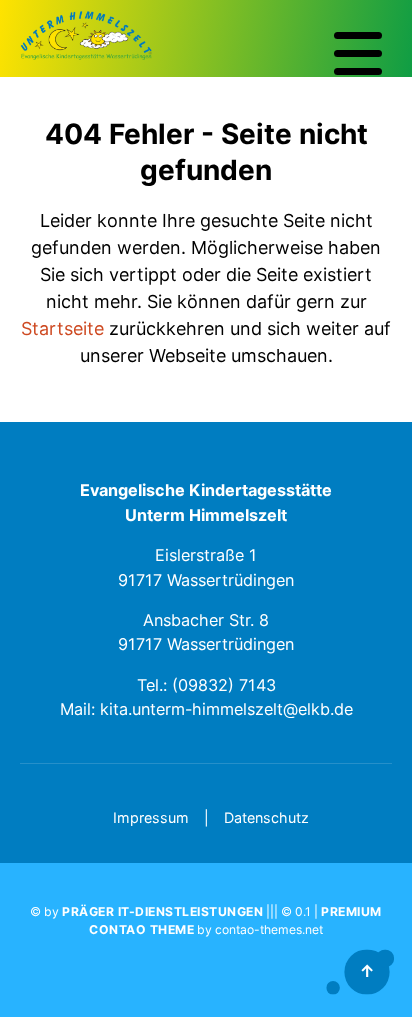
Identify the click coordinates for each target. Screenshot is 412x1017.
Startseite (62, 328)
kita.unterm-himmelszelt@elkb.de (226, 709)
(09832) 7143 (224, 685)
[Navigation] (358, 54)
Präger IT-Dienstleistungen (162, 911)
